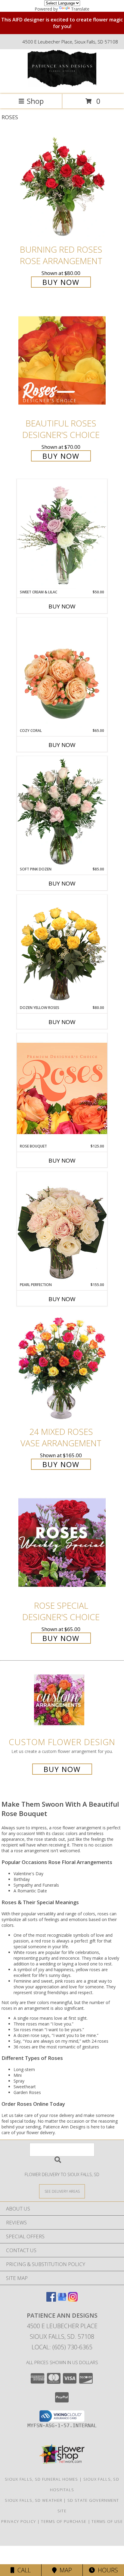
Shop (35, 101)
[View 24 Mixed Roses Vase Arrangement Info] (62, 1369)
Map (64, 2570)
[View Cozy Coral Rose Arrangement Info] (62, 673)
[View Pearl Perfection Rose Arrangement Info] (62, 1227)
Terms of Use (107, 2521)
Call (23, 2570)
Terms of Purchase (64, 2521)
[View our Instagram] (73, 2300)
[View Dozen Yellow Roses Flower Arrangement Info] (62, 950)
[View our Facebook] (51, 2300)
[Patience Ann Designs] (62, 85)
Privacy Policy (19, 2521)
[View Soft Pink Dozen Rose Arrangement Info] (62, 811)
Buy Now (61, 282)
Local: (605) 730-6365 (62, 2347)
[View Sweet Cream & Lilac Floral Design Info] (62, 534)
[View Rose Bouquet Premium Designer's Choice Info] (62, 1088)
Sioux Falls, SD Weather (34, 2500)
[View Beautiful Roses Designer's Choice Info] (62, 361)
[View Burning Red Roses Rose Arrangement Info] (62, 186)
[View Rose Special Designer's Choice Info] (62, 1542)
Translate (80, 9)
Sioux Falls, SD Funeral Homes (42, 2479)
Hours (106, 2570)
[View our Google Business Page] (62, 2300)
